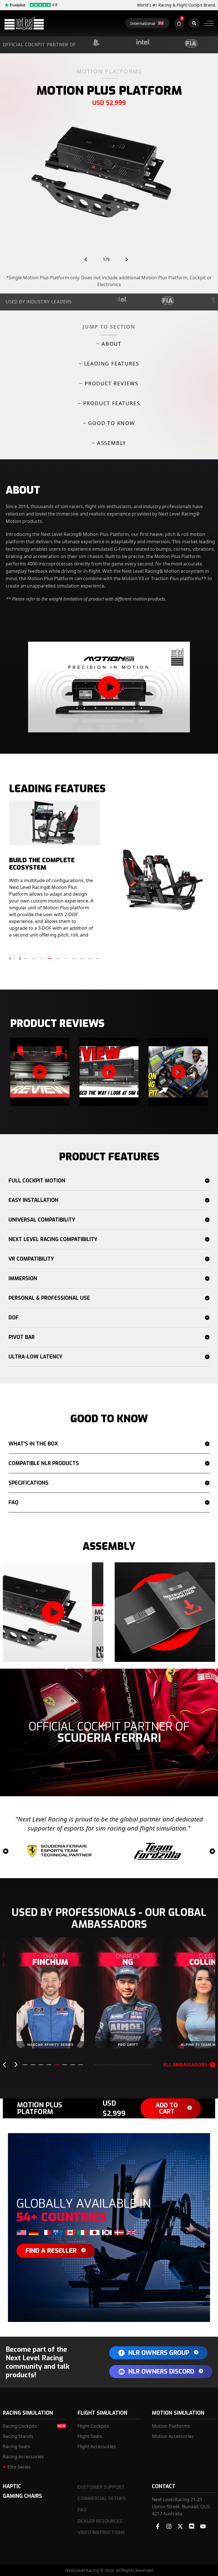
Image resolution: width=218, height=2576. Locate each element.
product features (112, 403)
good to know (112, 423)
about (112, 344)
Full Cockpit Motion (37, 1181)
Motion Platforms (171, 2426)
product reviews (112, 383)
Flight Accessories (97, 2446)
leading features (112, 364)
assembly (112, 443)
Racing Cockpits (20, 2426)
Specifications (29, 1483)
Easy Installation (33, 1200)
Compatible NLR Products (44, 1463)
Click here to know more (54, 2035)
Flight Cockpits (93, 2426)
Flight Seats (90, 2436)
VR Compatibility (31, 1259)
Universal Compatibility (42, 1220)
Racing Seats (16, 2446)
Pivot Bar (22, 1337)
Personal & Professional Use (49, 1298)
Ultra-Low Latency (35, 1357)
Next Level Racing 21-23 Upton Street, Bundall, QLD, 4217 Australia (181, 2507)
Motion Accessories (173, 2436)
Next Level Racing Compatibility (53, 1239)
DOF (14, 1318)
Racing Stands (18, 2436)
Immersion (23, 1279)
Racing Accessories (23, 2457)
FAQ (13, 1503)
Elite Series (19, 2467)
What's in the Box (33, 1444)
